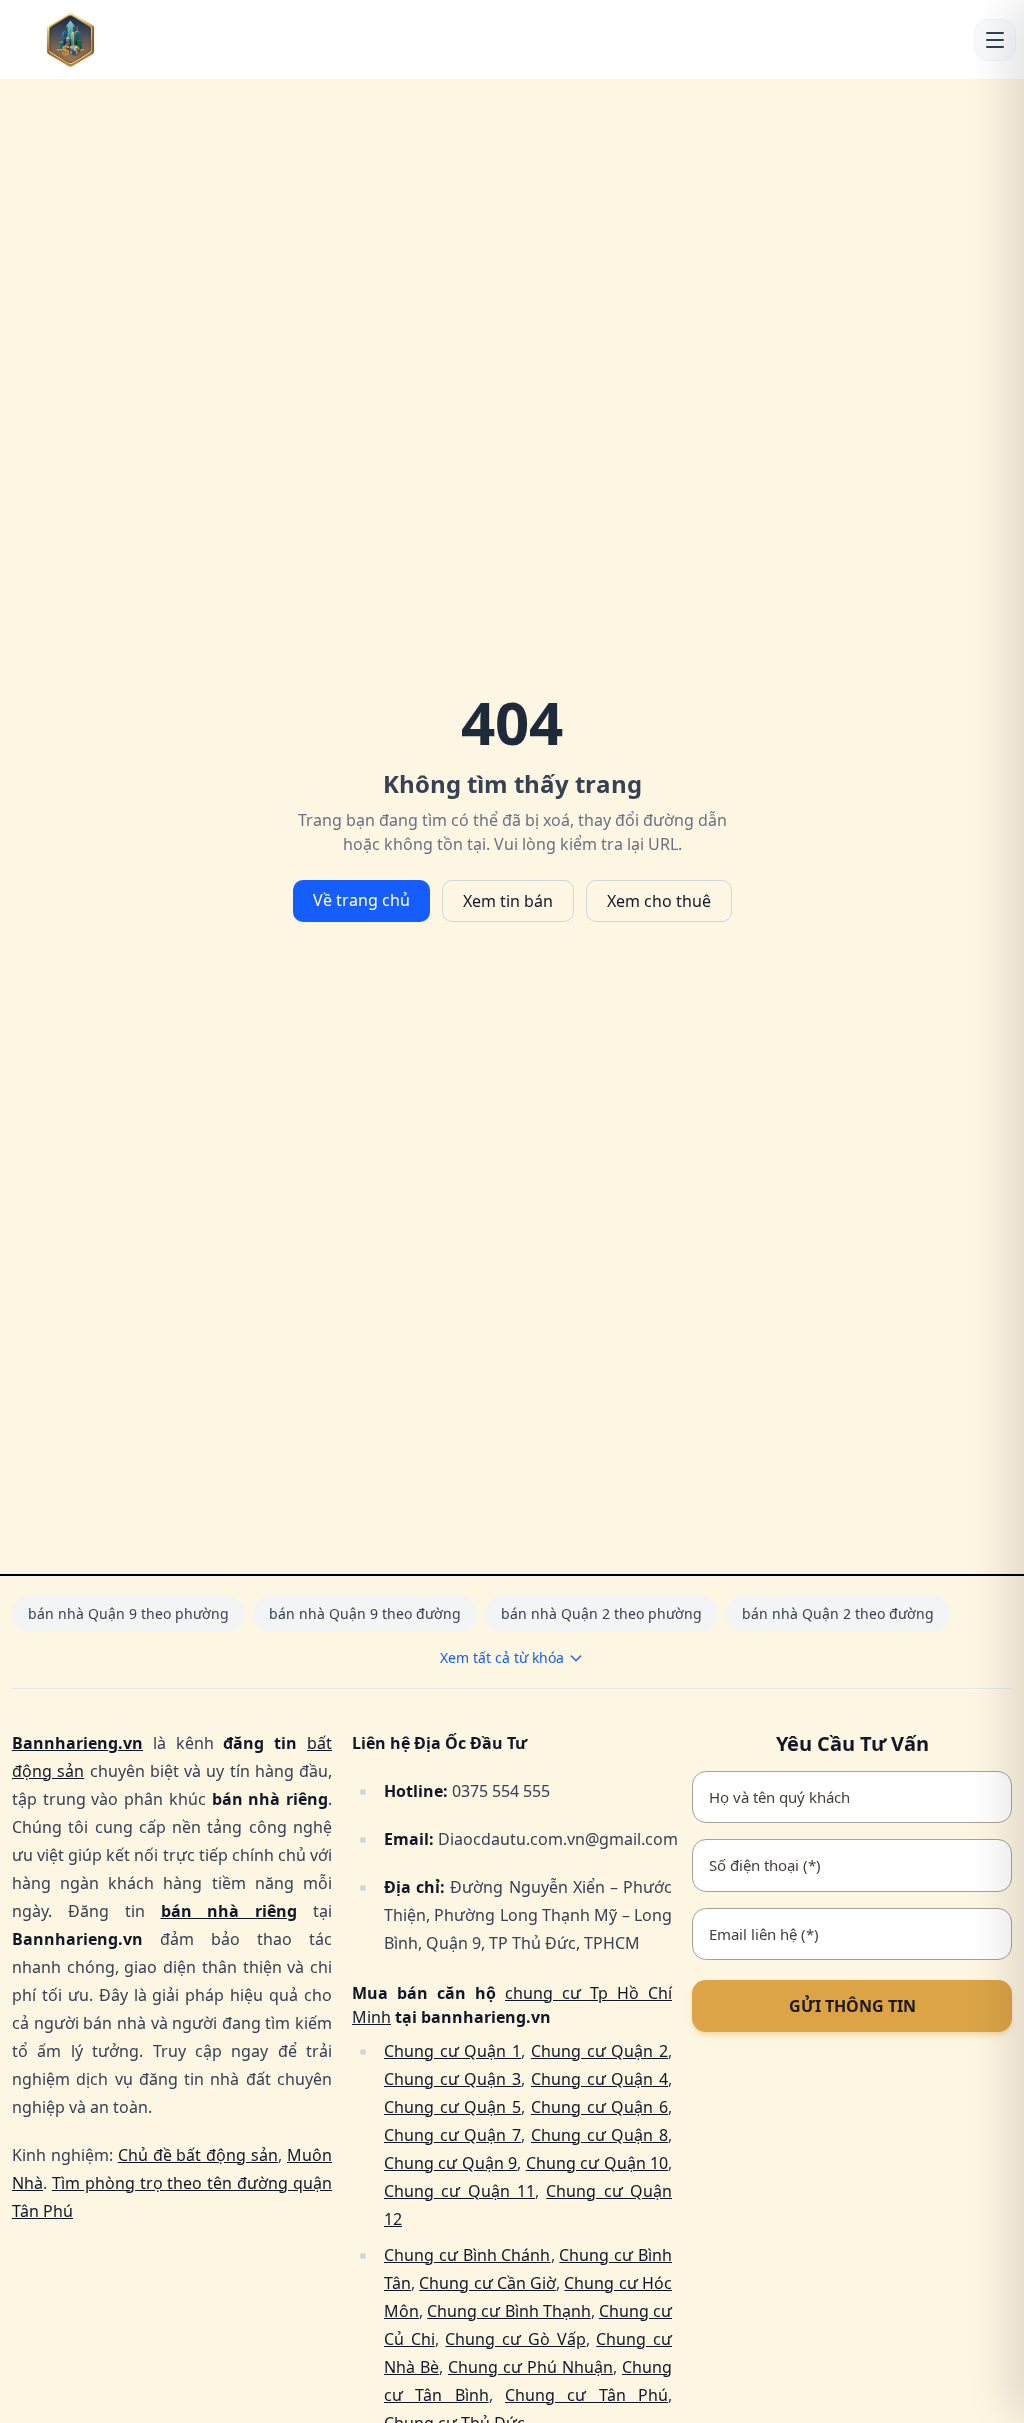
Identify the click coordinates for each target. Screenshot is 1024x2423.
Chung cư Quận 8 (599, 2135)
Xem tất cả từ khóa (502, 1657)
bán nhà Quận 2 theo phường (601, 1613)
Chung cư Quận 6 (599, 2107)
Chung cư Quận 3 (452, 2079)
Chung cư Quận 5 (452, 2107)
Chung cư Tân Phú (586, 2395)
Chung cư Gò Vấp (515, 2339)
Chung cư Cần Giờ (487, 2283)
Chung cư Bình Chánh (467, 2255)
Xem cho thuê (659, 901)
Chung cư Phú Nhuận (530, 2367)
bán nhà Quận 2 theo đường (838, 1613)
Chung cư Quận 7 (452, 2135)
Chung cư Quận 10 (597, 2163)
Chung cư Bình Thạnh (509, 2311)
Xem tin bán (508, 901)
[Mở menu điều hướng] (995, 40)
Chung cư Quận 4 (599, 2079)
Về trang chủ (361, 900)
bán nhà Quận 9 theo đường (365, 1613)
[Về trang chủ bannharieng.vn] (101, 39)
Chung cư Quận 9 (450, 2163)
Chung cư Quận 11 (459, 2191)
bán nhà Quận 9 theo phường (128, 1613)
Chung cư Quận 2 (599, 2051)
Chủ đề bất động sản (198, 2155)
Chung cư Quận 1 (452, 2051)
